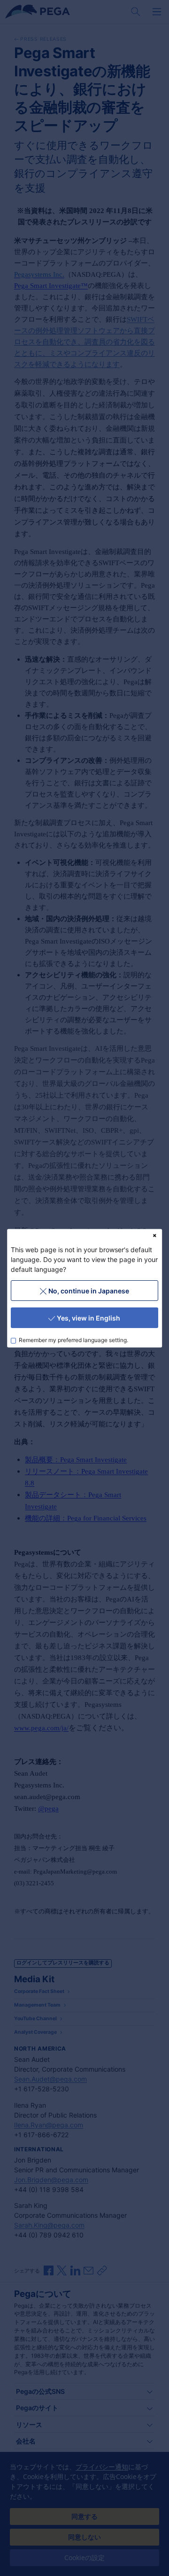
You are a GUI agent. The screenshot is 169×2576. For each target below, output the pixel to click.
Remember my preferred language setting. (74, 1340)
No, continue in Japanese (89, 1290)
